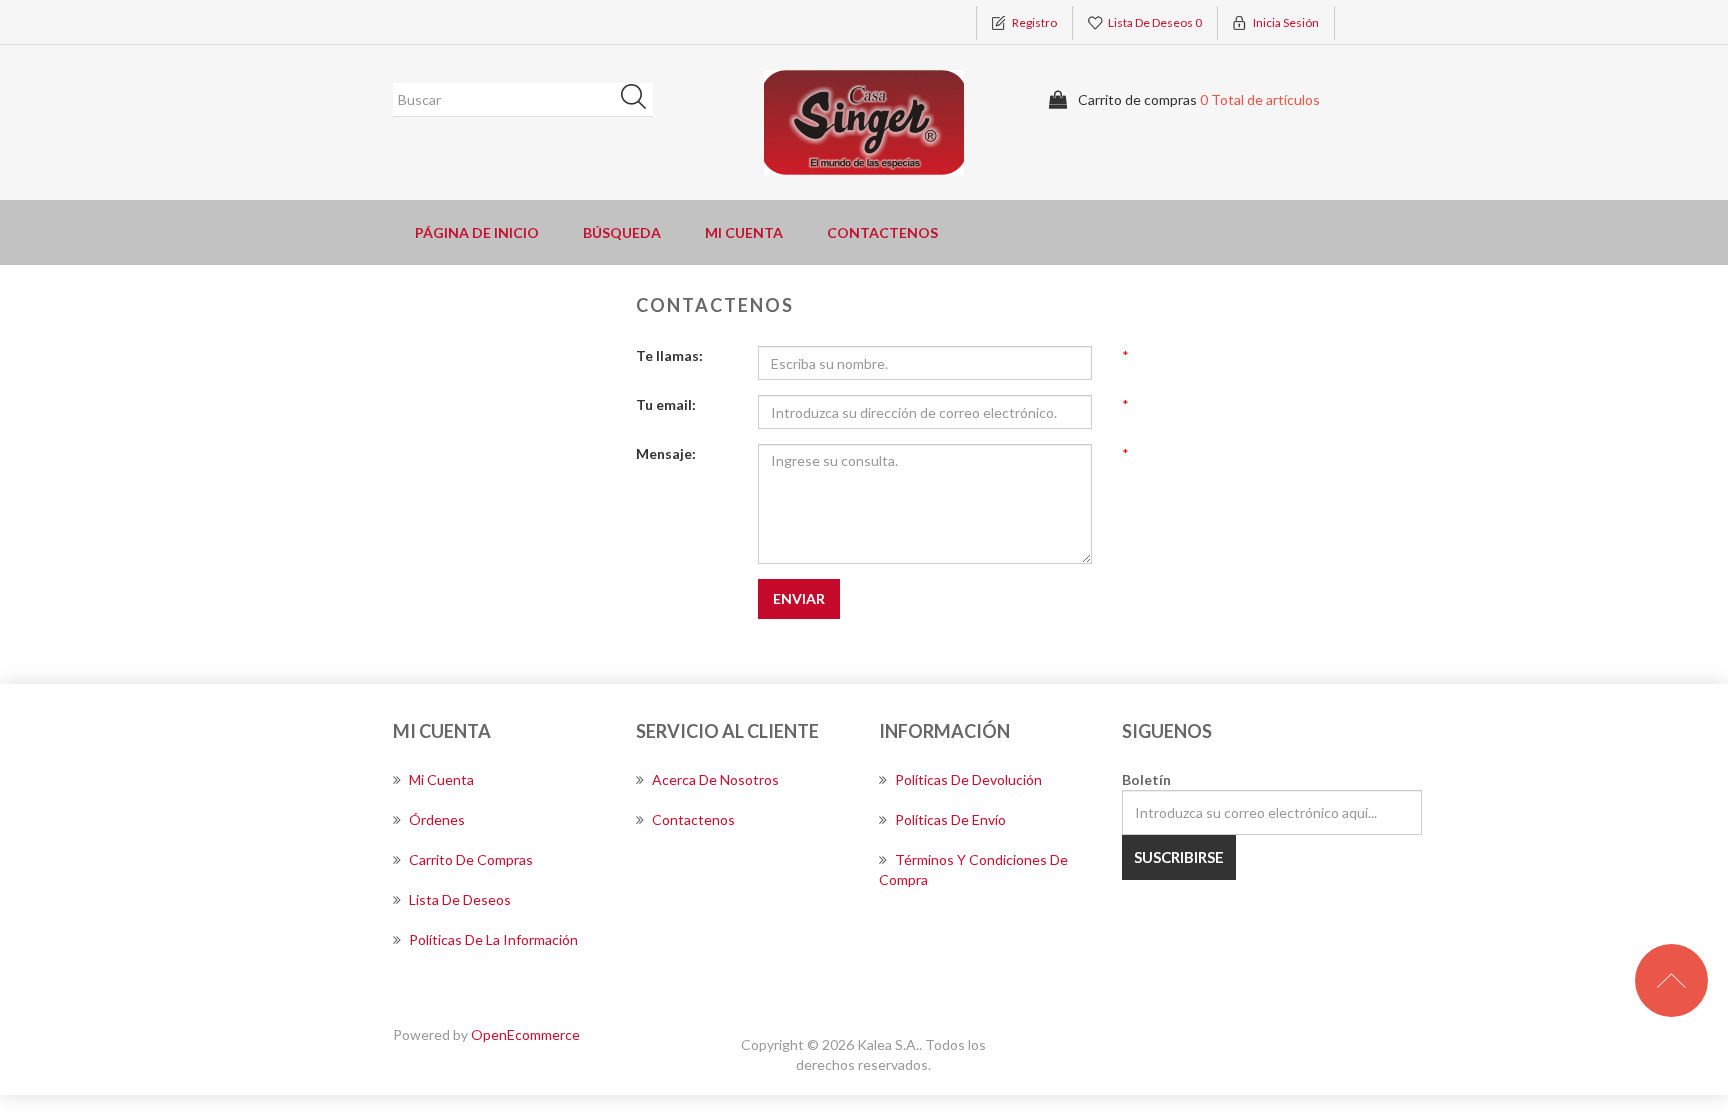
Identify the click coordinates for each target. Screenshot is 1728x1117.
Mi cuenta (744, 232)
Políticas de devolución (968, 779)
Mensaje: (666, 453)
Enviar (799, 598)
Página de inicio (477, 232)
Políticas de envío (950, 819)
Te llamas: (669, 355)
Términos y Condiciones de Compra (973, 869)
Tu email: (666, 404)
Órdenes (437, 819)
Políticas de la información (493, 939)
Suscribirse (1179, 857)
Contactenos (882, 232)
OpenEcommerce (525, 1034)
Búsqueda (640, 100)
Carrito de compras (471, 859)
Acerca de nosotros (715, 779)
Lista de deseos (460, 899)
